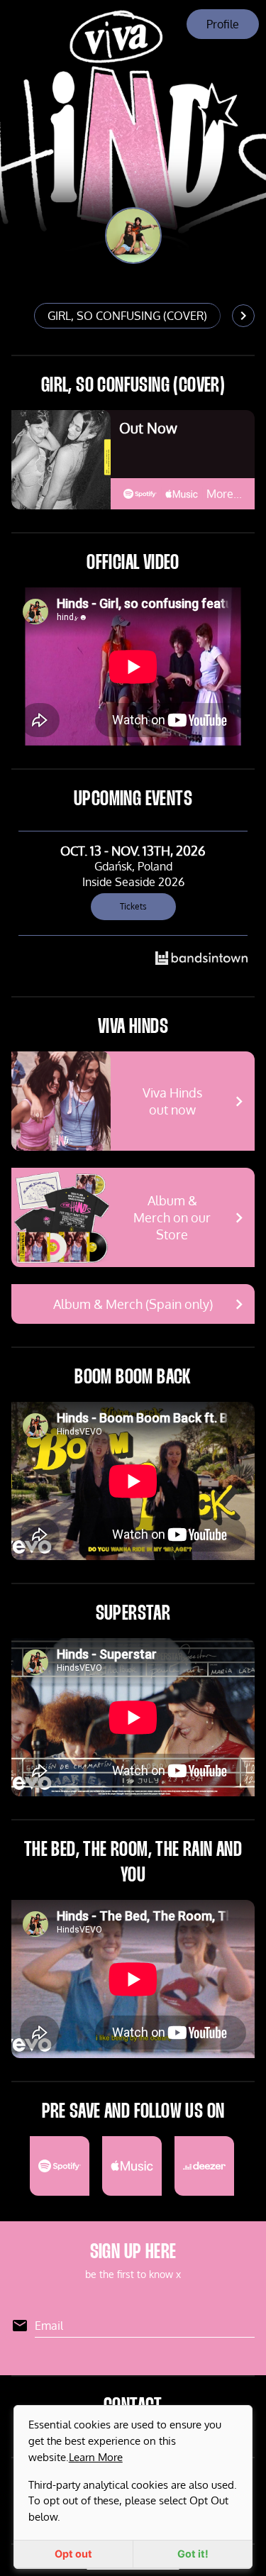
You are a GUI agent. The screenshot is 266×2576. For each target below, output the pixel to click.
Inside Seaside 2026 (133, 882)
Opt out (73, 2554)
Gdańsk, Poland (133, 866)
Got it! (193, 2554)
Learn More (96, 2457)
